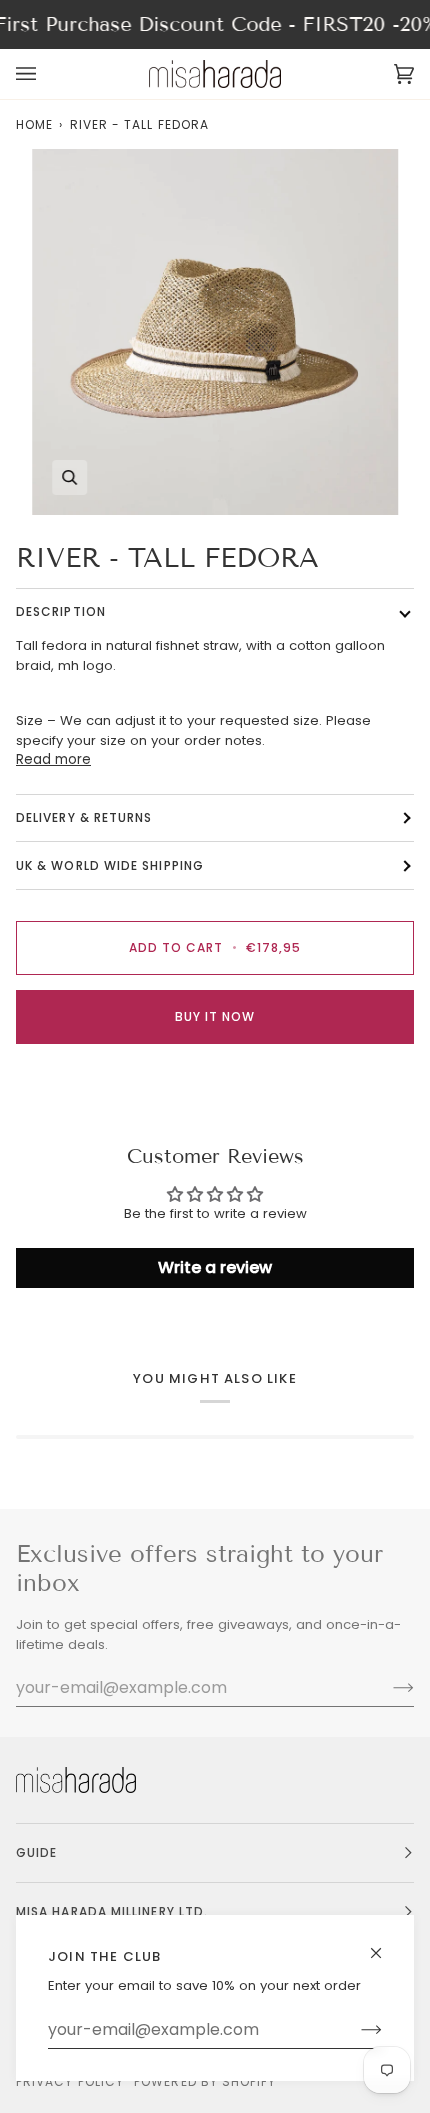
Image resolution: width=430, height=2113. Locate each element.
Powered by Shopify (205, 2081)
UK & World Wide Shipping (110, 865)
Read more (53, 759)
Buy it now (215, 1016)
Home (34, 124)
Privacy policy (70, 2081)
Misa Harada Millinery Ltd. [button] (112, 1911)
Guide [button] (36, 1852)
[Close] (384, 1944)
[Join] (355, 2030)
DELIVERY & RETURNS (84, 817)
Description (61, 611)
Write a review (215, 1267)
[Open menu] (46, 74)
